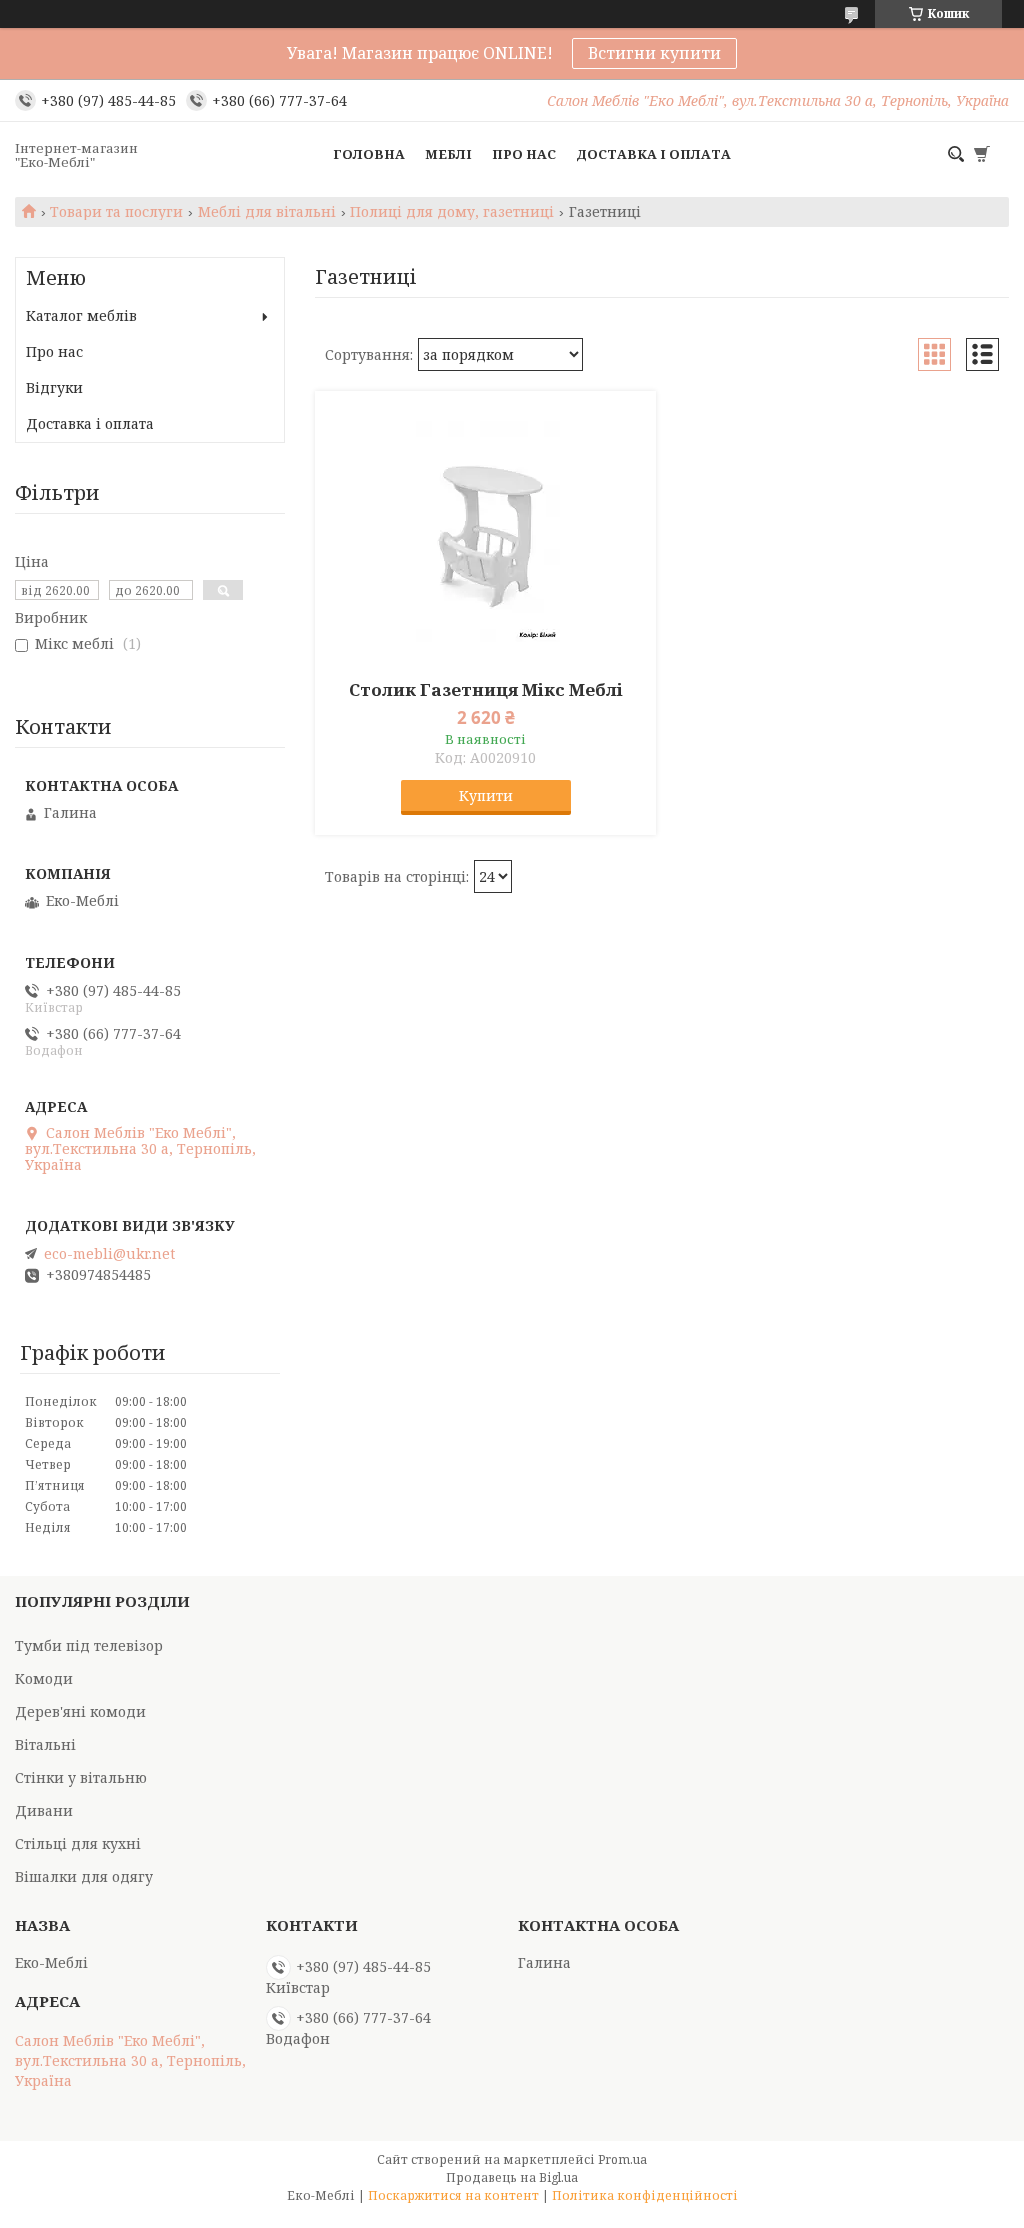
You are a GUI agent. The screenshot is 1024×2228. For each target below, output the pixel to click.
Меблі (448, 154)
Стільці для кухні (78, 1843)
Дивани (44, 1810)
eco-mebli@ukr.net (109, 1254)
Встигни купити (654, 53)
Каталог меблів (81, 315)
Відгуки (54, 387)
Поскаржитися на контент (453, 2195)
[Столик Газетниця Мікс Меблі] (485, 531)
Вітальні (45, 1744)
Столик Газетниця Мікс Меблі (486, 690)
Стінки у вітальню (81, 1777)
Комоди (44, 1678)
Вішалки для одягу (84, 1876)
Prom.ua (622, 2159)
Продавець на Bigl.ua (512, 2177)
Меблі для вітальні (267, 212)
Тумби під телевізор (89, 1645)
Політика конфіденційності (645, 2195)
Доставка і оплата (653, 154)
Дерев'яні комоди (80, 1711)
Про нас (524, 154)
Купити (486, 795)
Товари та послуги (116, 212)
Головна (369, 154)
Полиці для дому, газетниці (452, 212)
